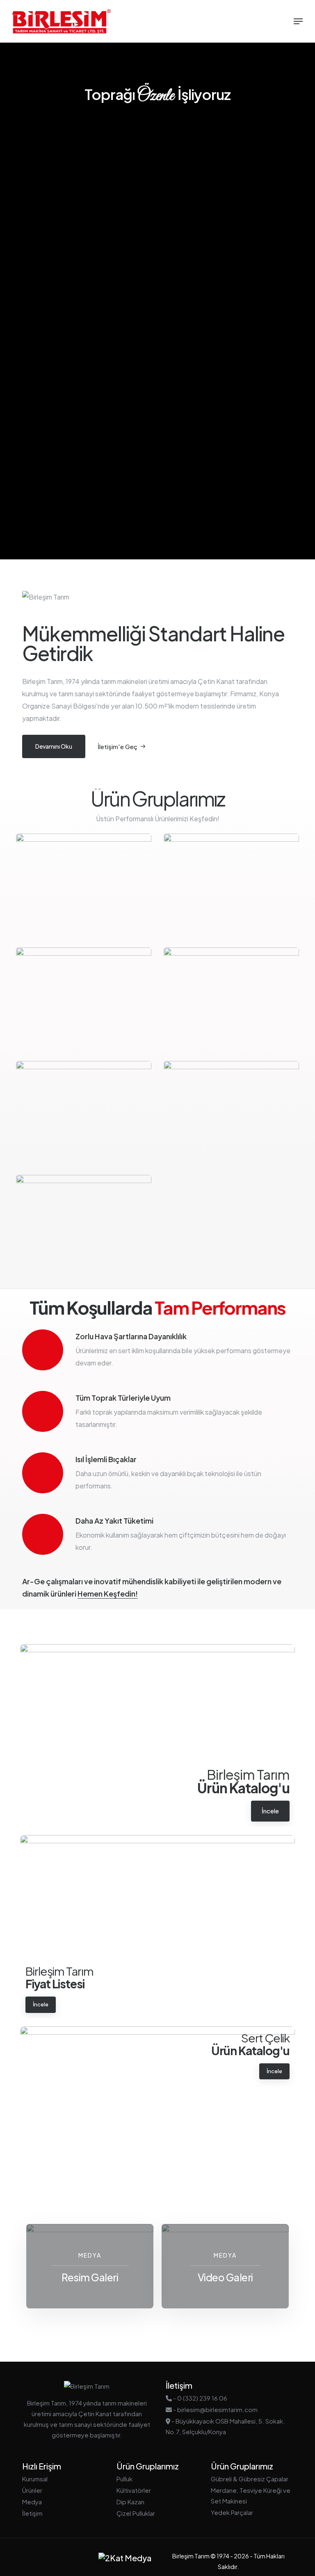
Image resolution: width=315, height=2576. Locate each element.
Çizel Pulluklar (136, 2513)
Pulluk (124, 2479)
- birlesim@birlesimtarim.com (215, 2409)
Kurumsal (35, 2479)
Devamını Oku (54, 746)
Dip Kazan (130, 2502)
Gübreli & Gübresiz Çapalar (250, 2479)
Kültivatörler (134, 2490)
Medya (32, 2502)
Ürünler (32, 2490)
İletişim (32, 2513)
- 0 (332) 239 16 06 (200, 2398)
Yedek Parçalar (232, 2512)
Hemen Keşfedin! (108, 1594)
